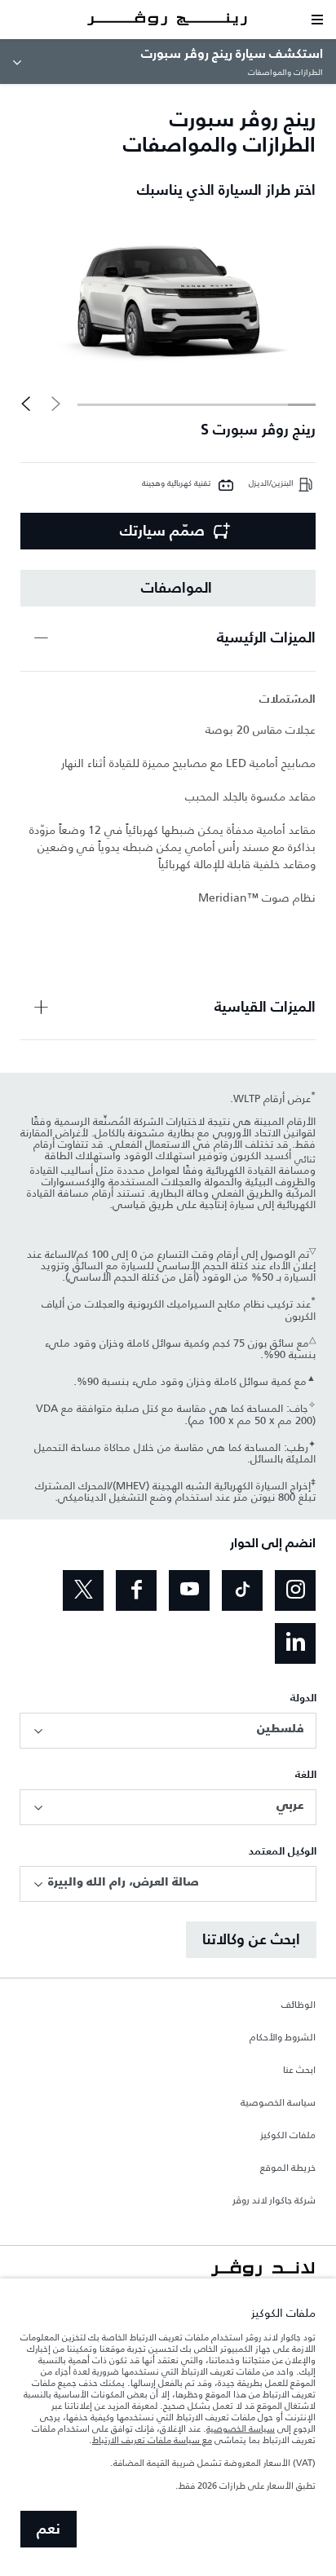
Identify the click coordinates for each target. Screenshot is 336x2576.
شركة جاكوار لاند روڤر (274, 2201)
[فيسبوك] (136, 1590)
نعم (49, 2530)
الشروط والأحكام (283, 2038)
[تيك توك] (242, 1590)
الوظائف (298, 2005)
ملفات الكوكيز (288, 2136)
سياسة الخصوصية (278, 2103)
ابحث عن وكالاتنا (251, 1940)
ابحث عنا (299, 2071)
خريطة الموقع (288, 2168)
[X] (83, 1590)
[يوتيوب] (189, 1590)
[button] (26, 404)
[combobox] (168, 1731)
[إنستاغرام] (295, 1590)
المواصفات (177, 589)
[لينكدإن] (295, 1643)
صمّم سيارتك (162, 532)
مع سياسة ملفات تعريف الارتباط (152, 2440)
